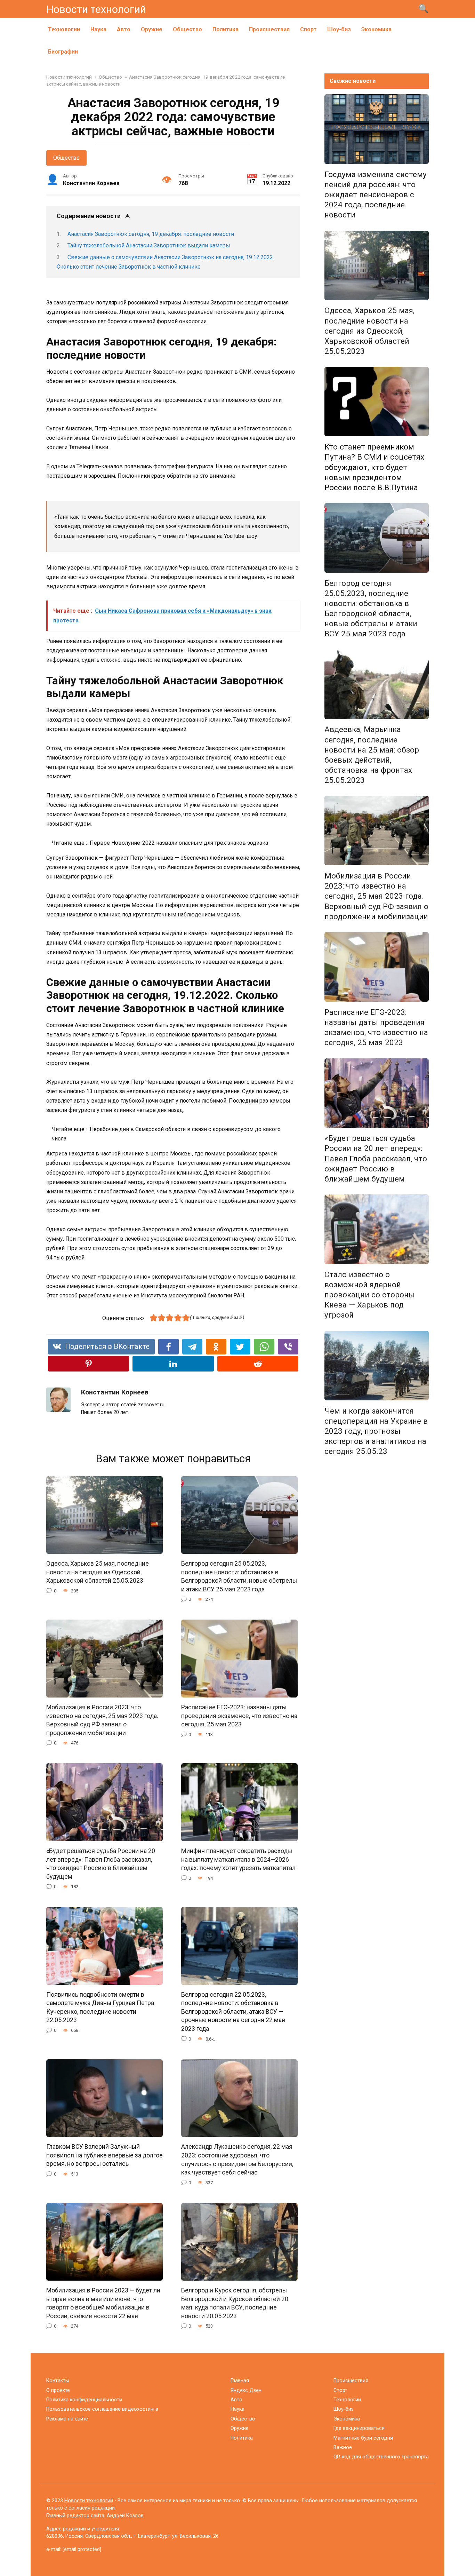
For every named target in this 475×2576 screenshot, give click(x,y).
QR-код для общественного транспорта (381, 2457)
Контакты (58, 2381)
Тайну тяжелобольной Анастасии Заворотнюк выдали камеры (149, 245)
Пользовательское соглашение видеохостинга (102, 2409)
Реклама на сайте (67, 2419)
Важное (343, 2447)
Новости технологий (96, 9)
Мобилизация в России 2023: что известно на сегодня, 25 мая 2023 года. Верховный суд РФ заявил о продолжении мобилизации (102, 1720)
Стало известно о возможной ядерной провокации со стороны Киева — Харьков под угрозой (370, 1295)
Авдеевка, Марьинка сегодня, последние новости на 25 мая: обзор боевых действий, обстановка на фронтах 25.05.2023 (372, 755)
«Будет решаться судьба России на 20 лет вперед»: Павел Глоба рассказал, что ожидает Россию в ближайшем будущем (101, 1864)
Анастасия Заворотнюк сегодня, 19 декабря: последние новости (151, 234)
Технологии (64, 29)
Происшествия (269, 29)
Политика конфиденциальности (84, 2400)
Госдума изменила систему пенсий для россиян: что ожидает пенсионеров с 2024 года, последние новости (376, 195)
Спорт (308, 29)
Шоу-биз (339, 29)
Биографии (63, 52)
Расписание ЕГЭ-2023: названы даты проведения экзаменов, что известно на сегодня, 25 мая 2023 (239, 1716)
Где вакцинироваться (359, 2428)
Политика (226, 29)
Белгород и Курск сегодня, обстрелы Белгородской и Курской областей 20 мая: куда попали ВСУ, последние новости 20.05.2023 (235, 2303)
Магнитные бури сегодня (363, 2438)
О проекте (58, 2390)
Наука (98, 29)
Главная (240, 2381)
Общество (187, 29)
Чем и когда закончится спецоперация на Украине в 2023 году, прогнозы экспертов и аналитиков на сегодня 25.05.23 (376, 1431)
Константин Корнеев (115, 1392)
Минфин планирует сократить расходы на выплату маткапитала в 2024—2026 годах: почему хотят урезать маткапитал (238, 1859)
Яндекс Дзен (246, 2390)
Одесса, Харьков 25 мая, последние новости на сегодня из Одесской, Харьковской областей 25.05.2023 (98, 1572)
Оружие (152, 29)
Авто (124, 29)
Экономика (376, 29)
